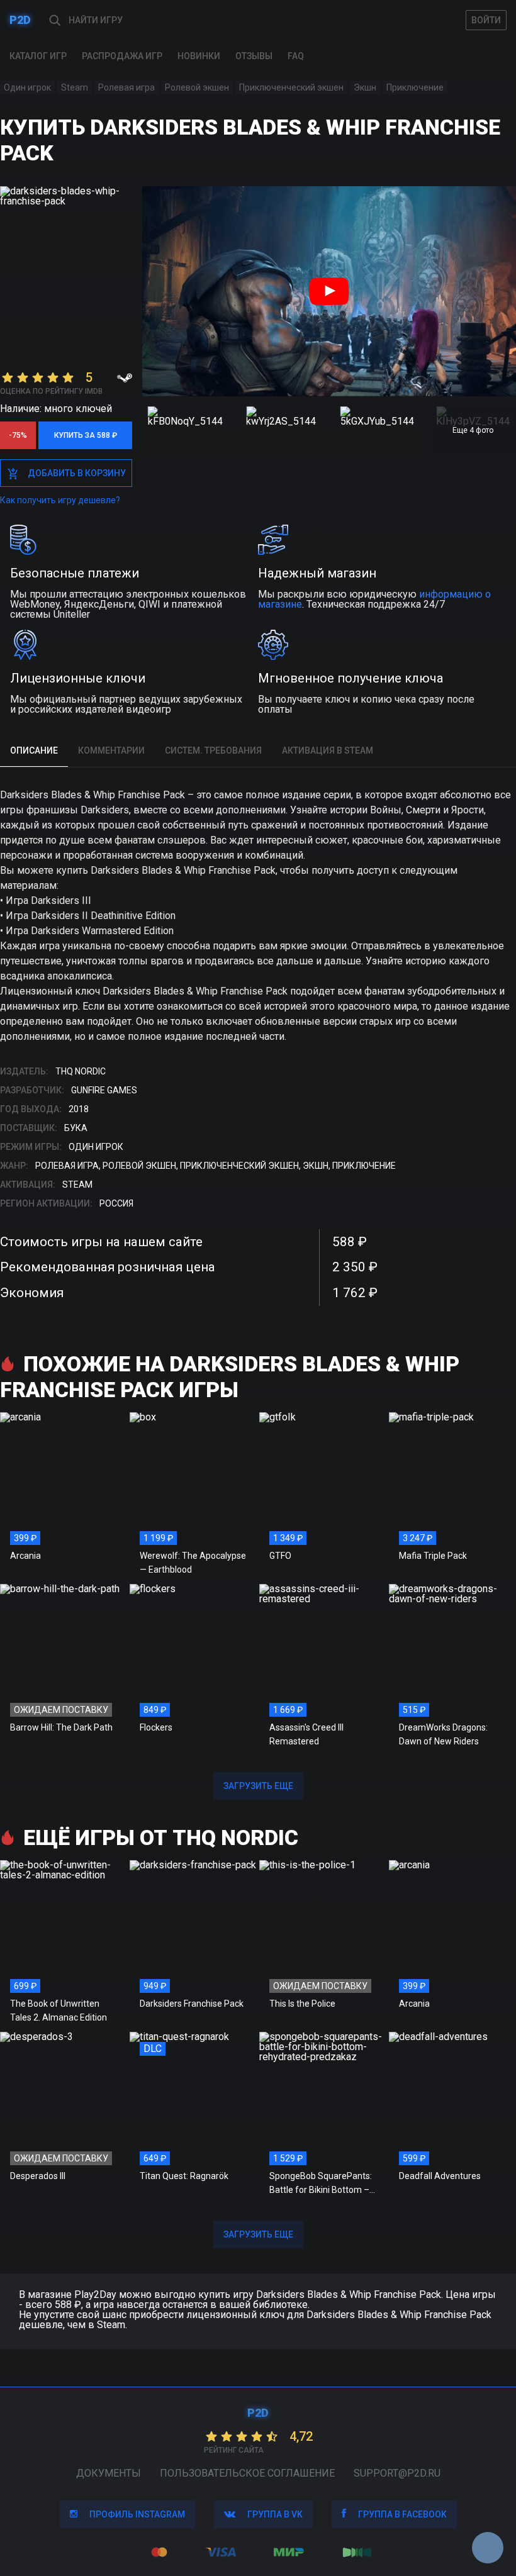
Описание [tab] (34, 750)
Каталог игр (38, 56)
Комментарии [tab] (111, 750)
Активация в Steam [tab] (328, 750)
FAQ (296, 56)
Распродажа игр (122, 56)
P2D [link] (20, 20)
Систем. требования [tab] (213, 750)
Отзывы (254, 56)
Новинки (199, 56)
